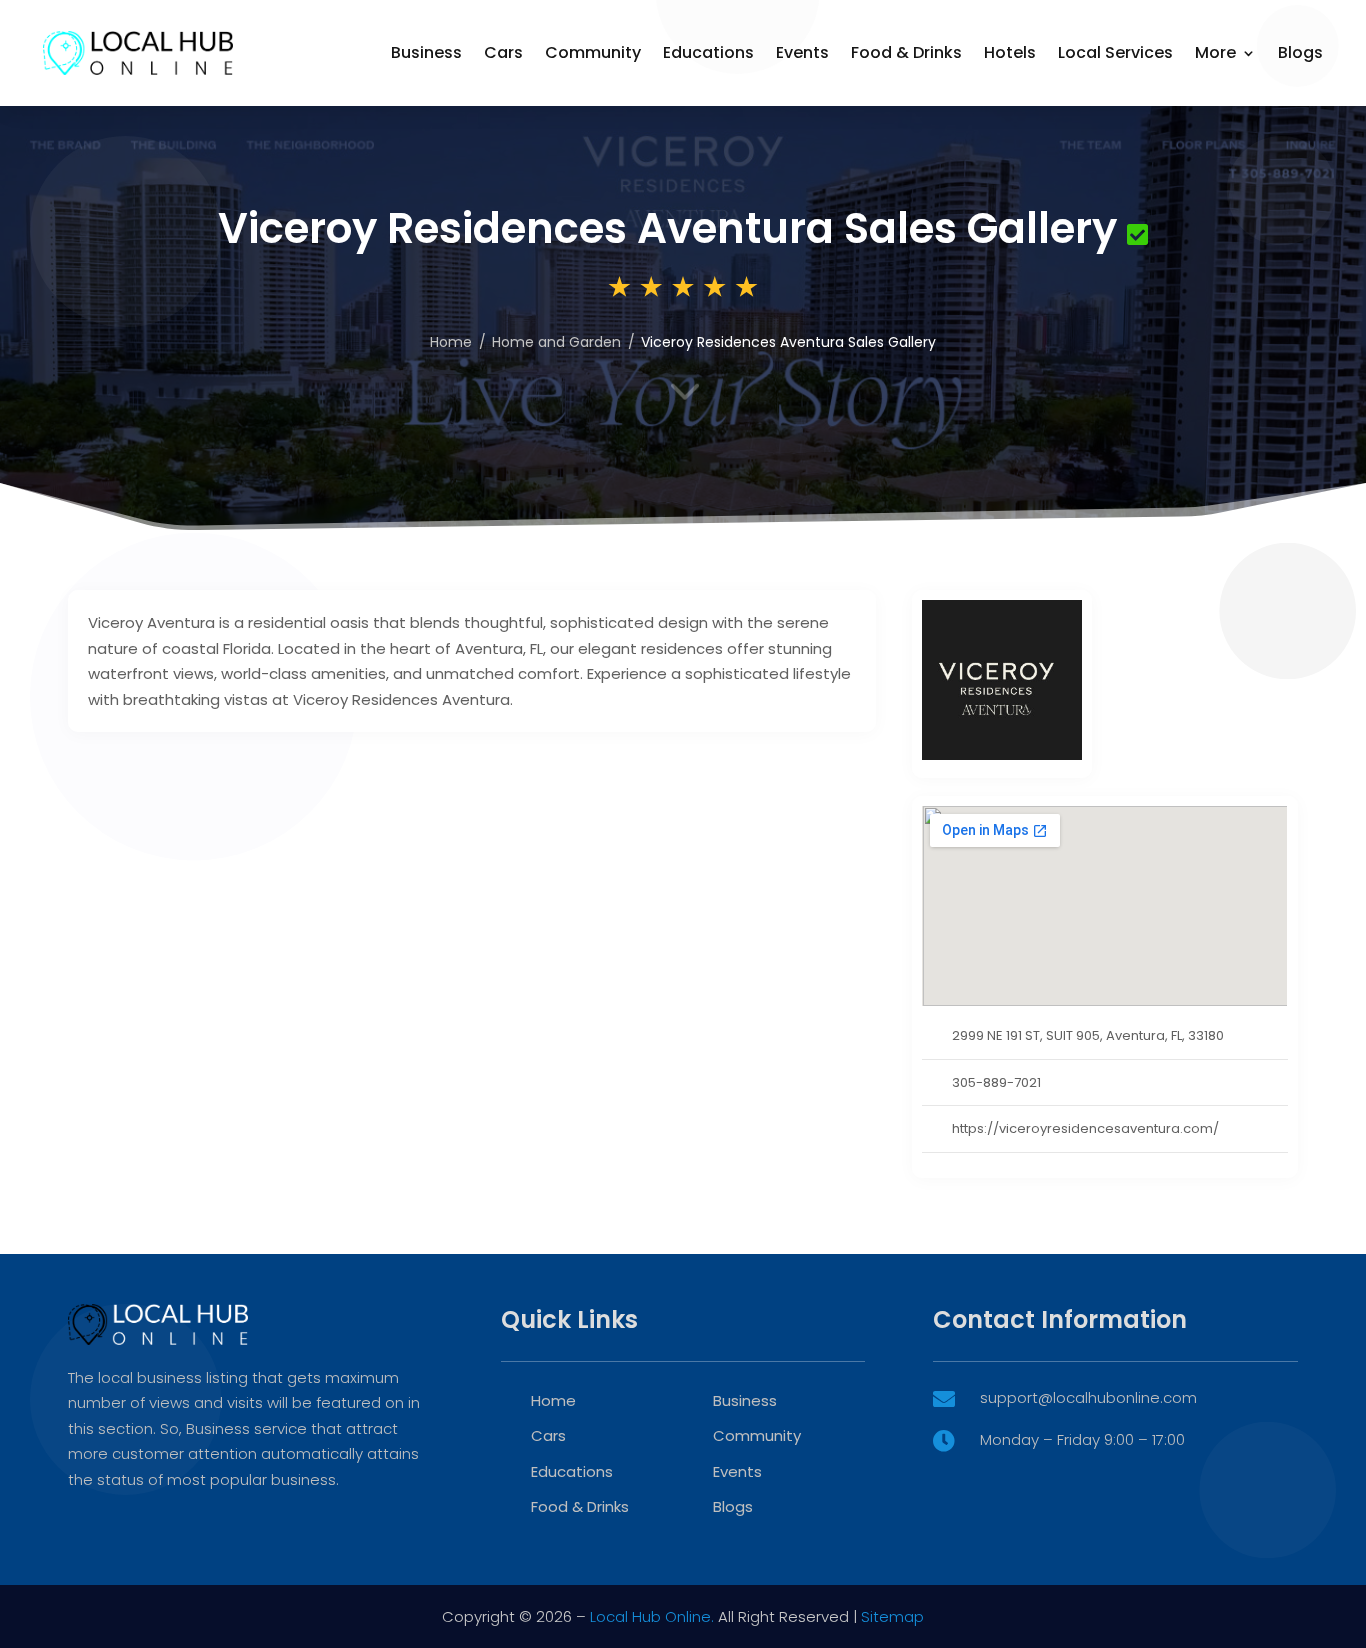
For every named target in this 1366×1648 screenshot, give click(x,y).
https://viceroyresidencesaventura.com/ (1085, 1128)
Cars (503, 52)
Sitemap (892, 1616)
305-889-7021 (996, 1082)
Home (553, 1400)
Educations (708, 52)
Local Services (1115, 52)
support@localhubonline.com (1088, 1397)
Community (593, 52)
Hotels (1010, 52)
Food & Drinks (906, 52)
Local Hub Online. (652, 1616)
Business (426, 52)
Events (802, 52)
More (1215, 52)
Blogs (1300, 52)
